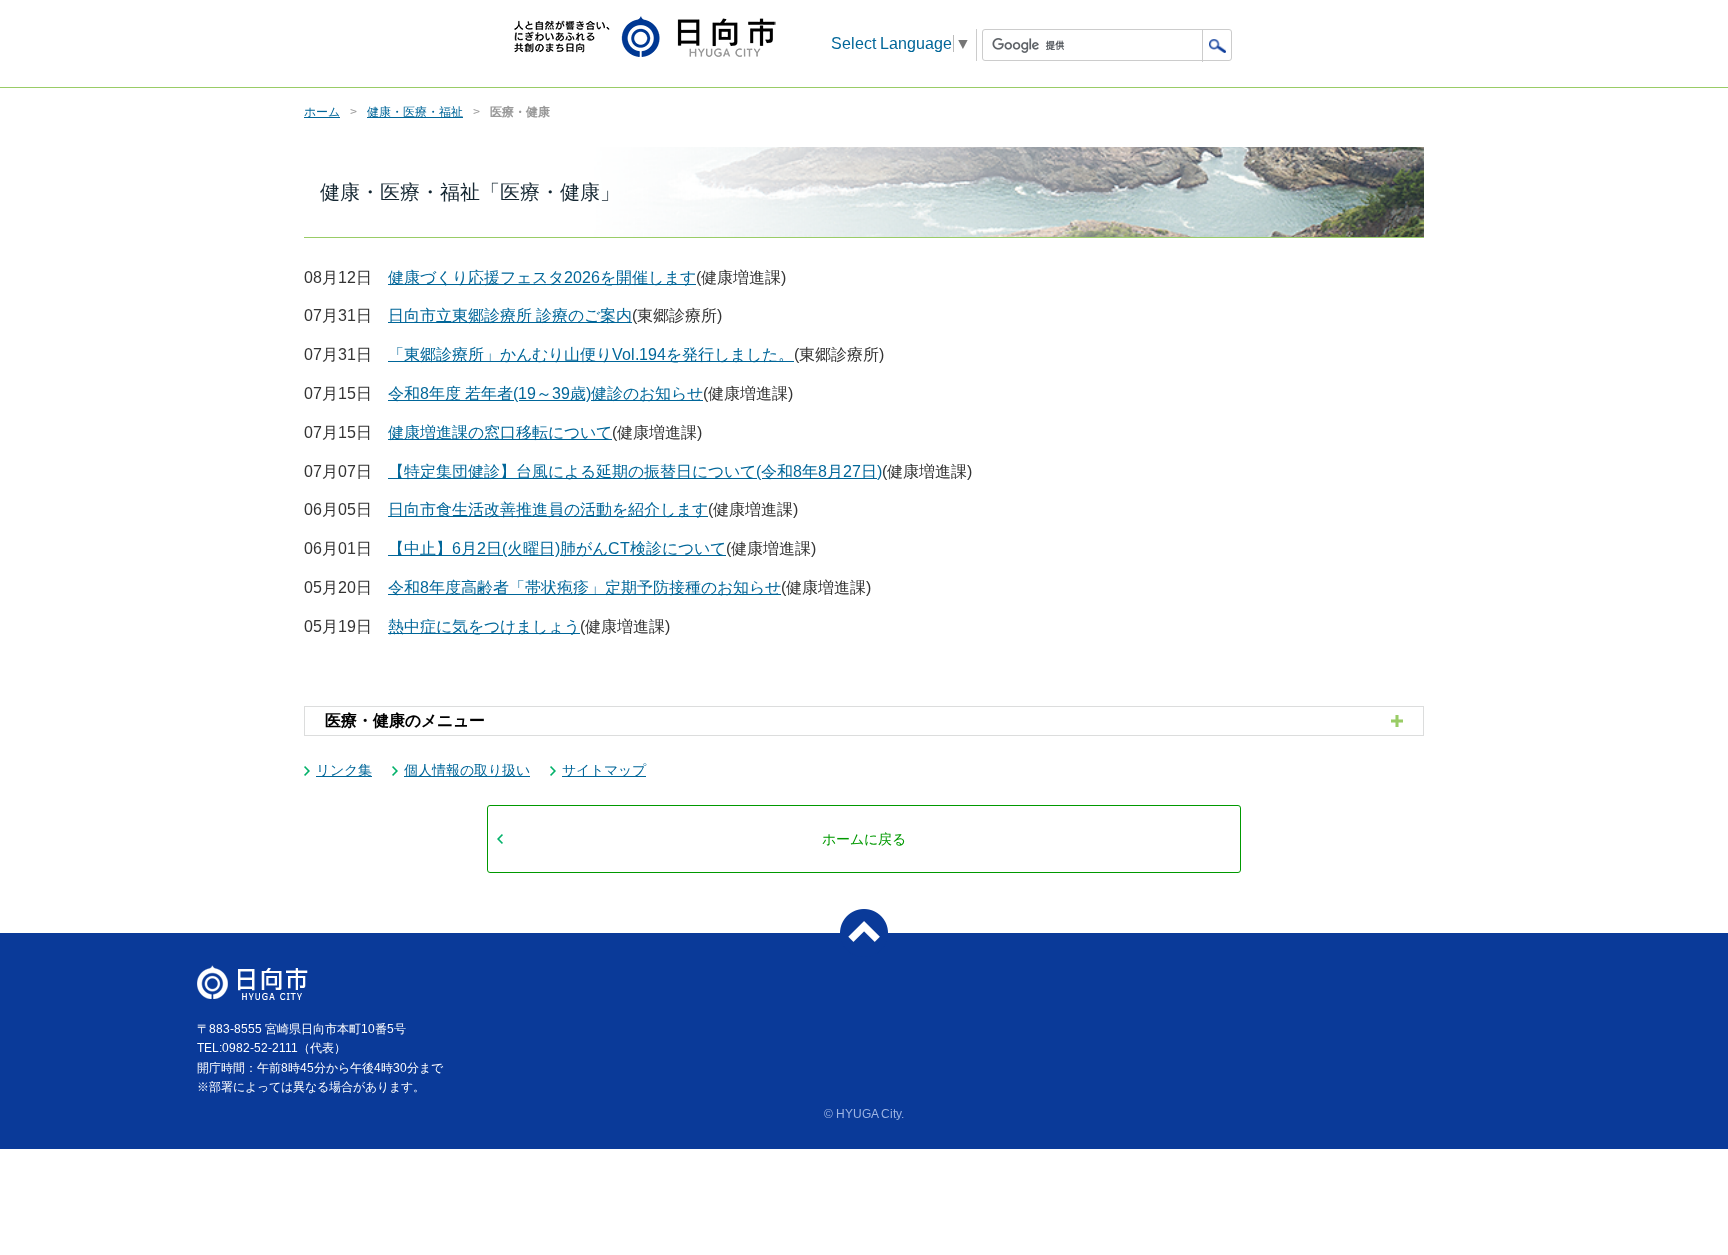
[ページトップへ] (864, 933)
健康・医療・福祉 (415, 112)
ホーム (322, 112)
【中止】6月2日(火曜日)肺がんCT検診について (557, 548)
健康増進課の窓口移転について (500, 432)
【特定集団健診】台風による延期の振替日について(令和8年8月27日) (635, 471)
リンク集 (344, 770)
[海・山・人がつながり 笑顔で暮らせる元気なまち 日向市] (645, 38)
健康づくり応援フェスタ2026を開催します (542, 277)
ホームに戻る (864, 839)
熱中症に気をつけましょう (484, 626)
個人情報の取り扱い (467, 770)
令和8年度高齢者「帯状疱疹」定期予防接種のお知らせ (584, 587)
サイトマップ (604, 770)
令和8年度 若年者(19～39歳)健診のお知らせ (545, 393)
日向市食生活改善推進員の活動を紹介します (548, 509)
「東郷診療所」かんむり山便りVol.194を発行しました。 (591, 354)
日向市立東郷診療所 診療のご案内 (510, 315)
